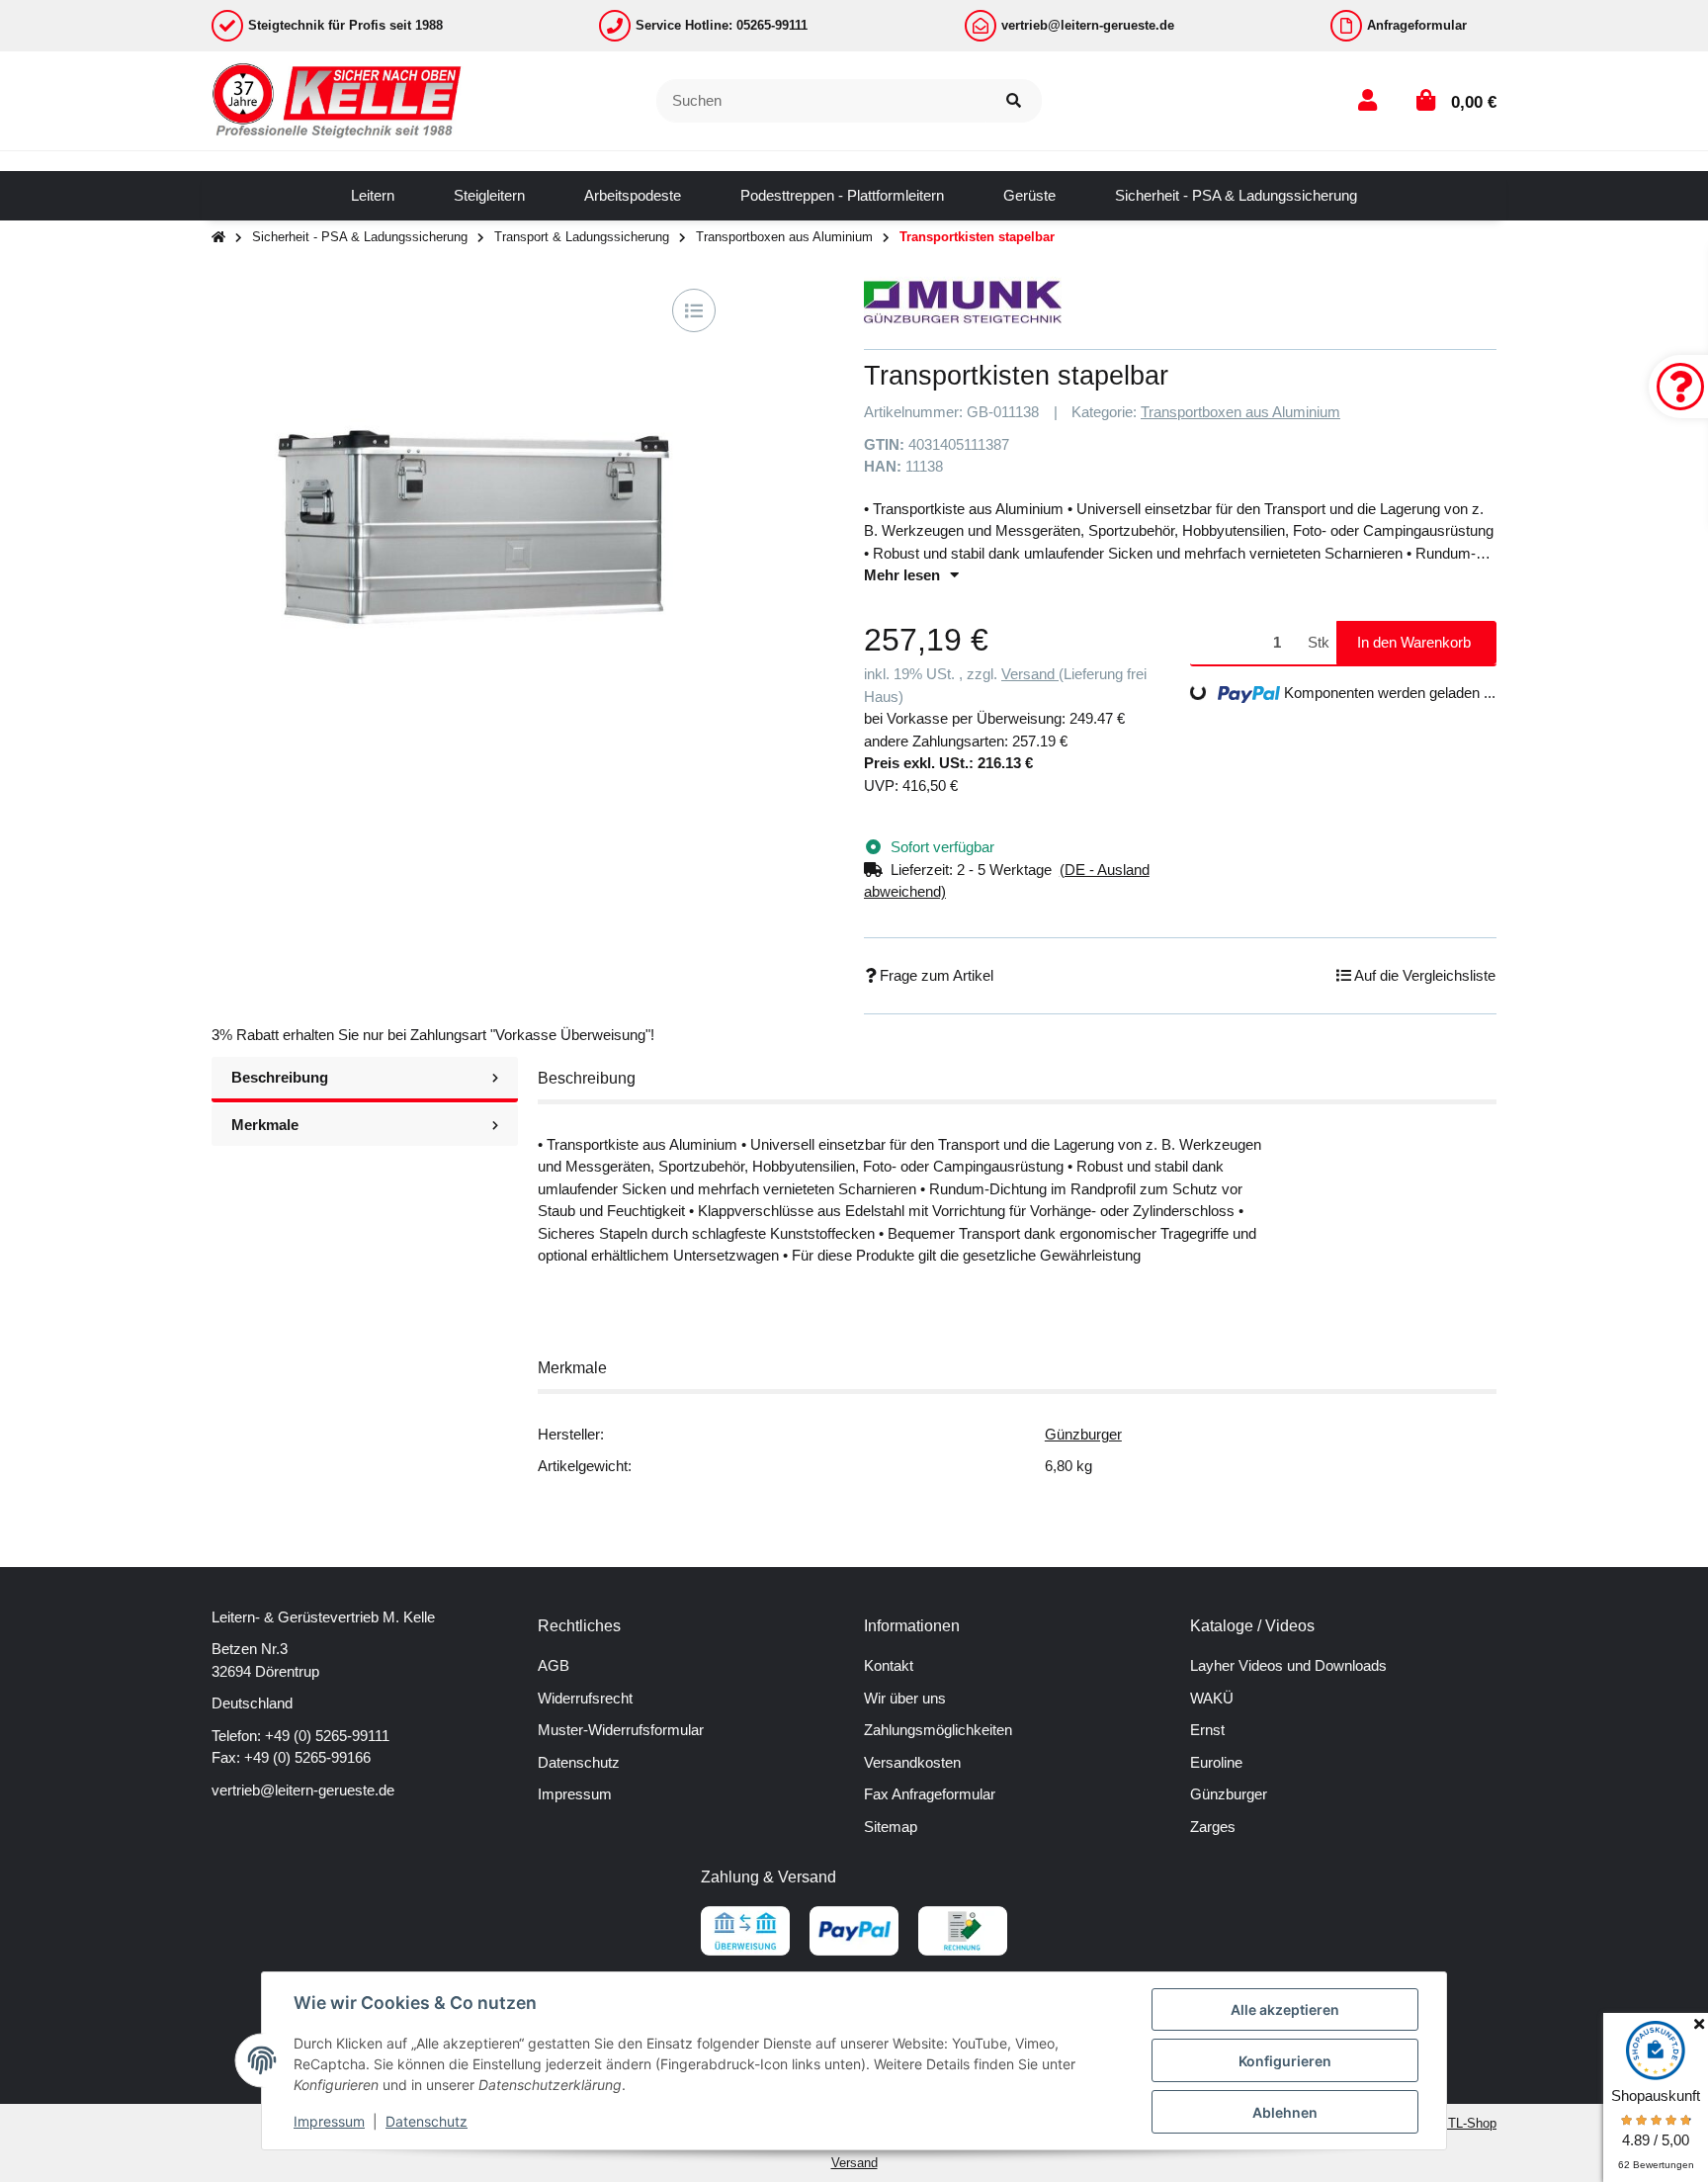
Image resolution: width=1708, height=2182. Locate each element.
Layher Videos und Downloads (1288, 1665)
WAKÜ (1212, 1698)
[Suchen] (1014, 101)
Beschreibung (280, 1077)
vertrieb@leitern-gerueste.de (303, 1790)
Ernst (1207, 1730)
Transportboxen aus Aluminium (1240, 412)
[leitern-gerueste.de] (338, 99)
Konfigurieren (1285, 2061)
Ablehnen (1285, 2112)
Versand (1030, 674)
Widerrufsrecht (585, 1698)
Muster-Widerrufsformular (621, 1730)
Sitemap (891, 1827)
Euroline (1216, 1762)
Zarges (1213, 1827)
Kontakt (889, 1665)
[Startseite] (218, 238)
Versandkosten (912, 1762)
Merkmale (265, 1125)
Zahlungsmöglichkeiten (938, 1730)
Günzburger (1083, 1434)
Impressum (575, 1794)
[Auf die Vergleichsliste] (694, 310)
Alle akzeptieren (1285, 2009)
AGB (554, 1665)
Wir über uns (905, 1698)
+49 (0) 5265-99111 (327, 1736)
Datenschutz (579, 1762)
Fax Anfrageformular (930, 1794)
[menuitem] (373, 196)
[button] (1367, 100)
